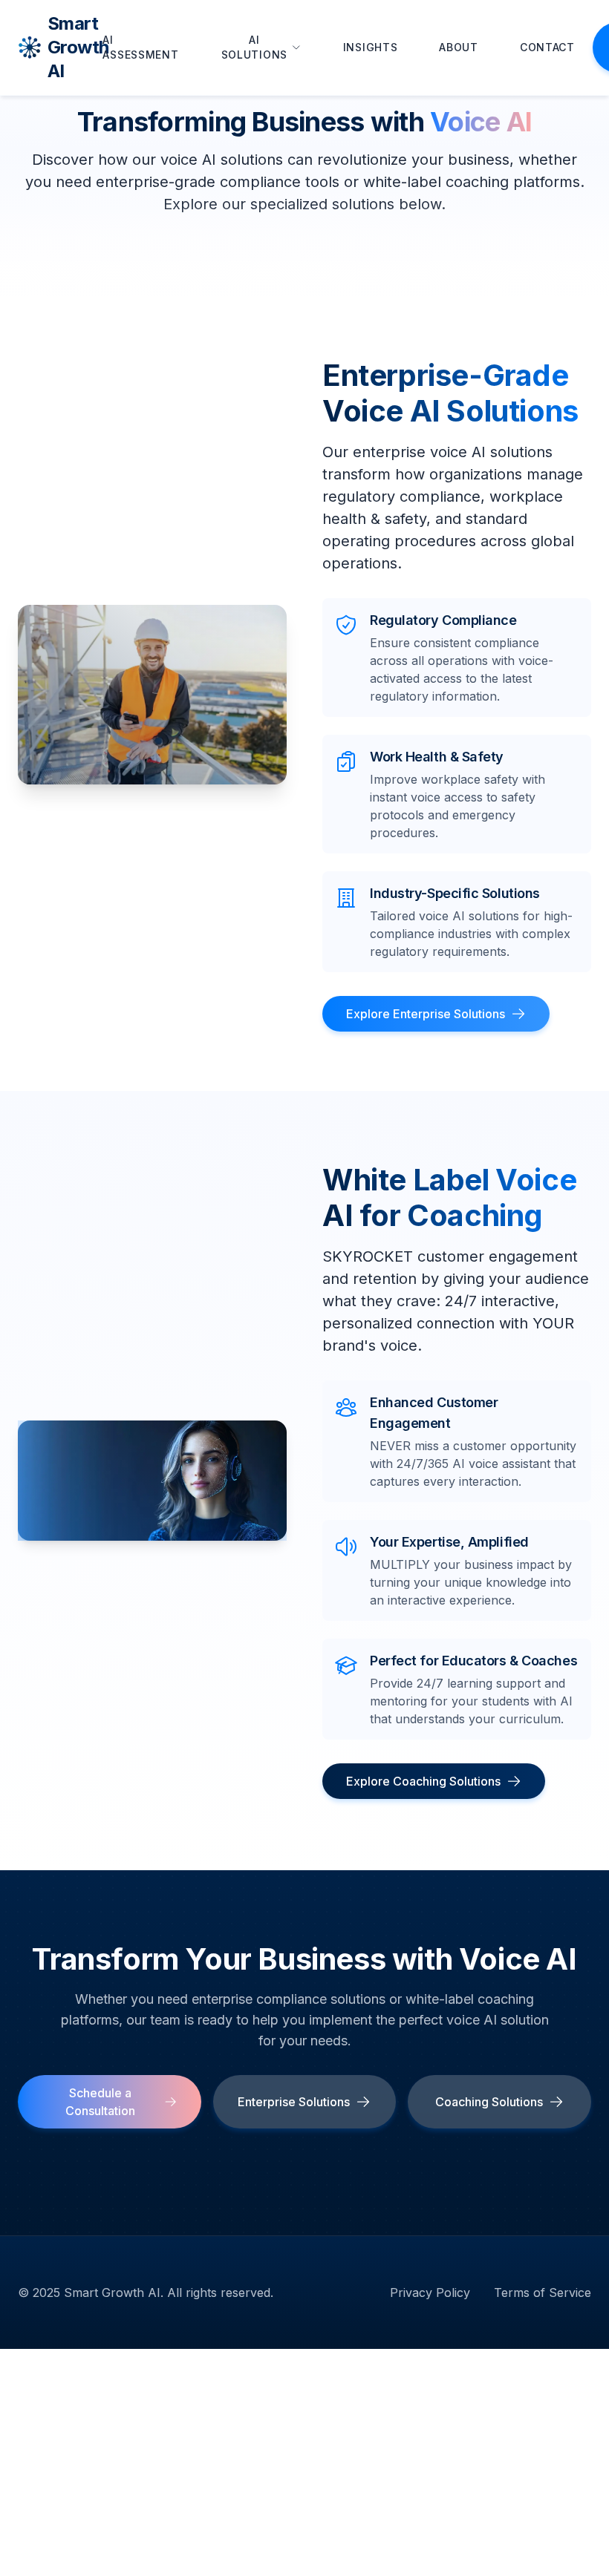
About (459, 47)
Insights (371, 47)
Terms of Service (543, 2292)
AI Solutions (254, 47)
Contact (547, 47)
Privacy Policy (430, 2292)
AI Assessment (140, 47)
